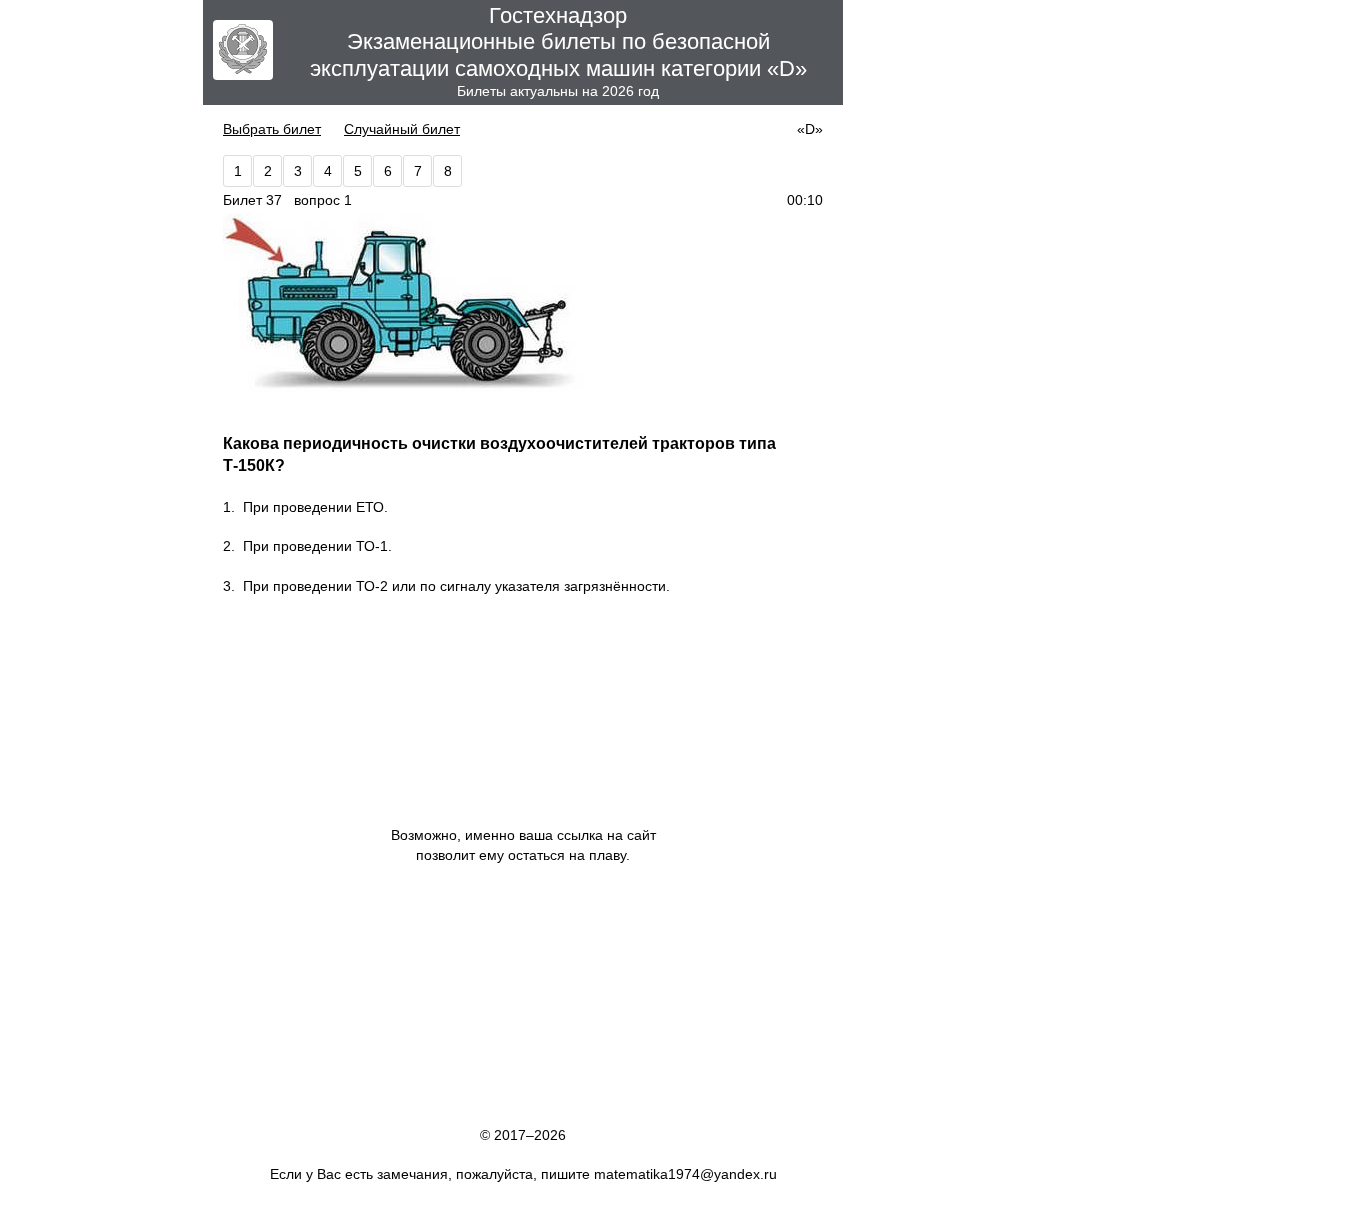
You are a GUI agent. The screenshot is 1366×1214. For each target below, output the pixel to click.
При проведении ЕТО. (315, 507)
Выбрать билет (272, 129)
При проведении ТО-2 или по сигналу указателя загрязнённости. (456, 586)
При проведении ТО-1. (317, 546)
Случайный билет (402, 129)
